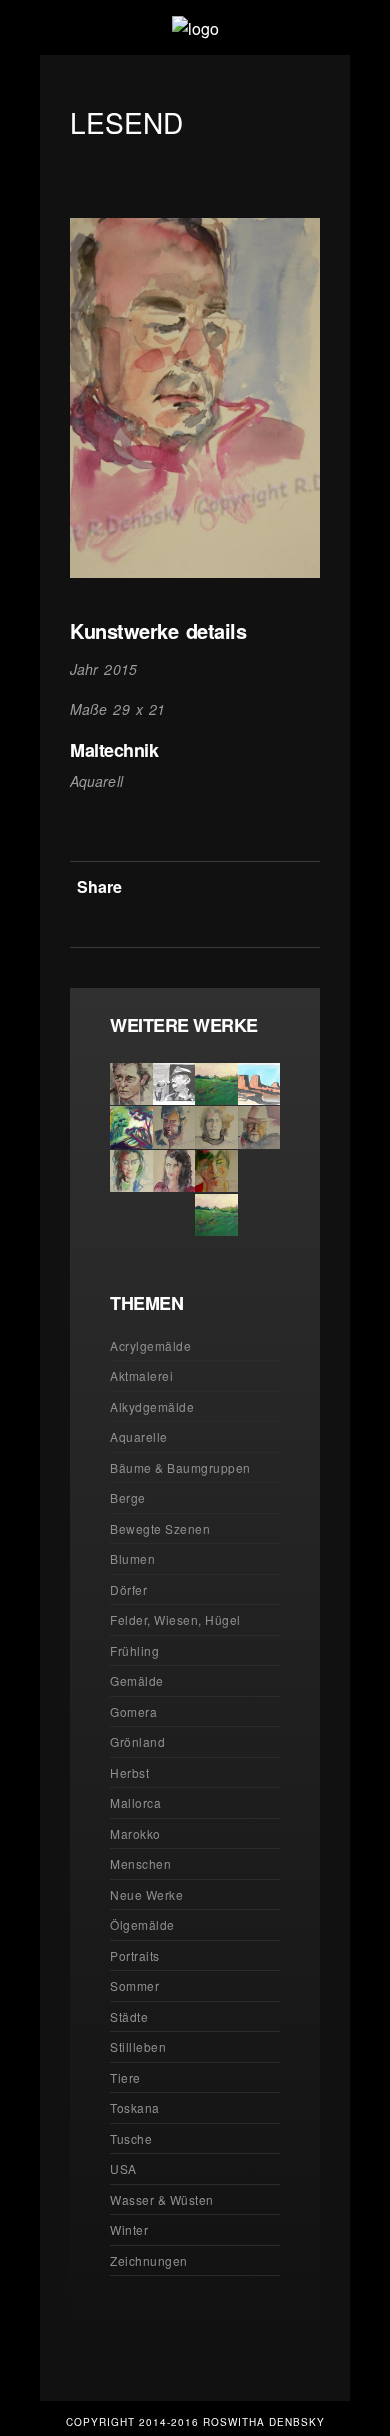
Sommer (134, 1985)
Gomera (133, 1711)
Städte (129, 2016)
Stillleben (138, 2046)
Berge (128, 1497)
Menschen (140, 1863)
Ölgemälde (142, 1924)
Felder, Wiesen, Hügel (175, 1619)
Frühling (134, 1650)
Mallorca (135, 1802)
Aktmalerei (141, 1375)
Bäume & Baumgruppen (180, 1467)
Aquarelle (139, 1436)
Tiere (125, 2077)
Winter (129, 2229)
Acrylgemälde (150, 1345)
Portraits (135, 1955)
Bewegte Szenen (160, 1528)
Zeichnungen (149, 2260)
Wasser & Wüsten (162, 2199)
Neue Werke (146, 1894)
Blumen (132, 1558)
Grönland (137, 1741)
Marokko (135, 1833)
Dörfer (128, 1589)
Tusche (131, 2138)
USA (123, 2168)
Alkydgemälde (152, 1406)
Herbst (129, 1772)
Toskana (135, 2107)
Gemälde (137, 1680)
